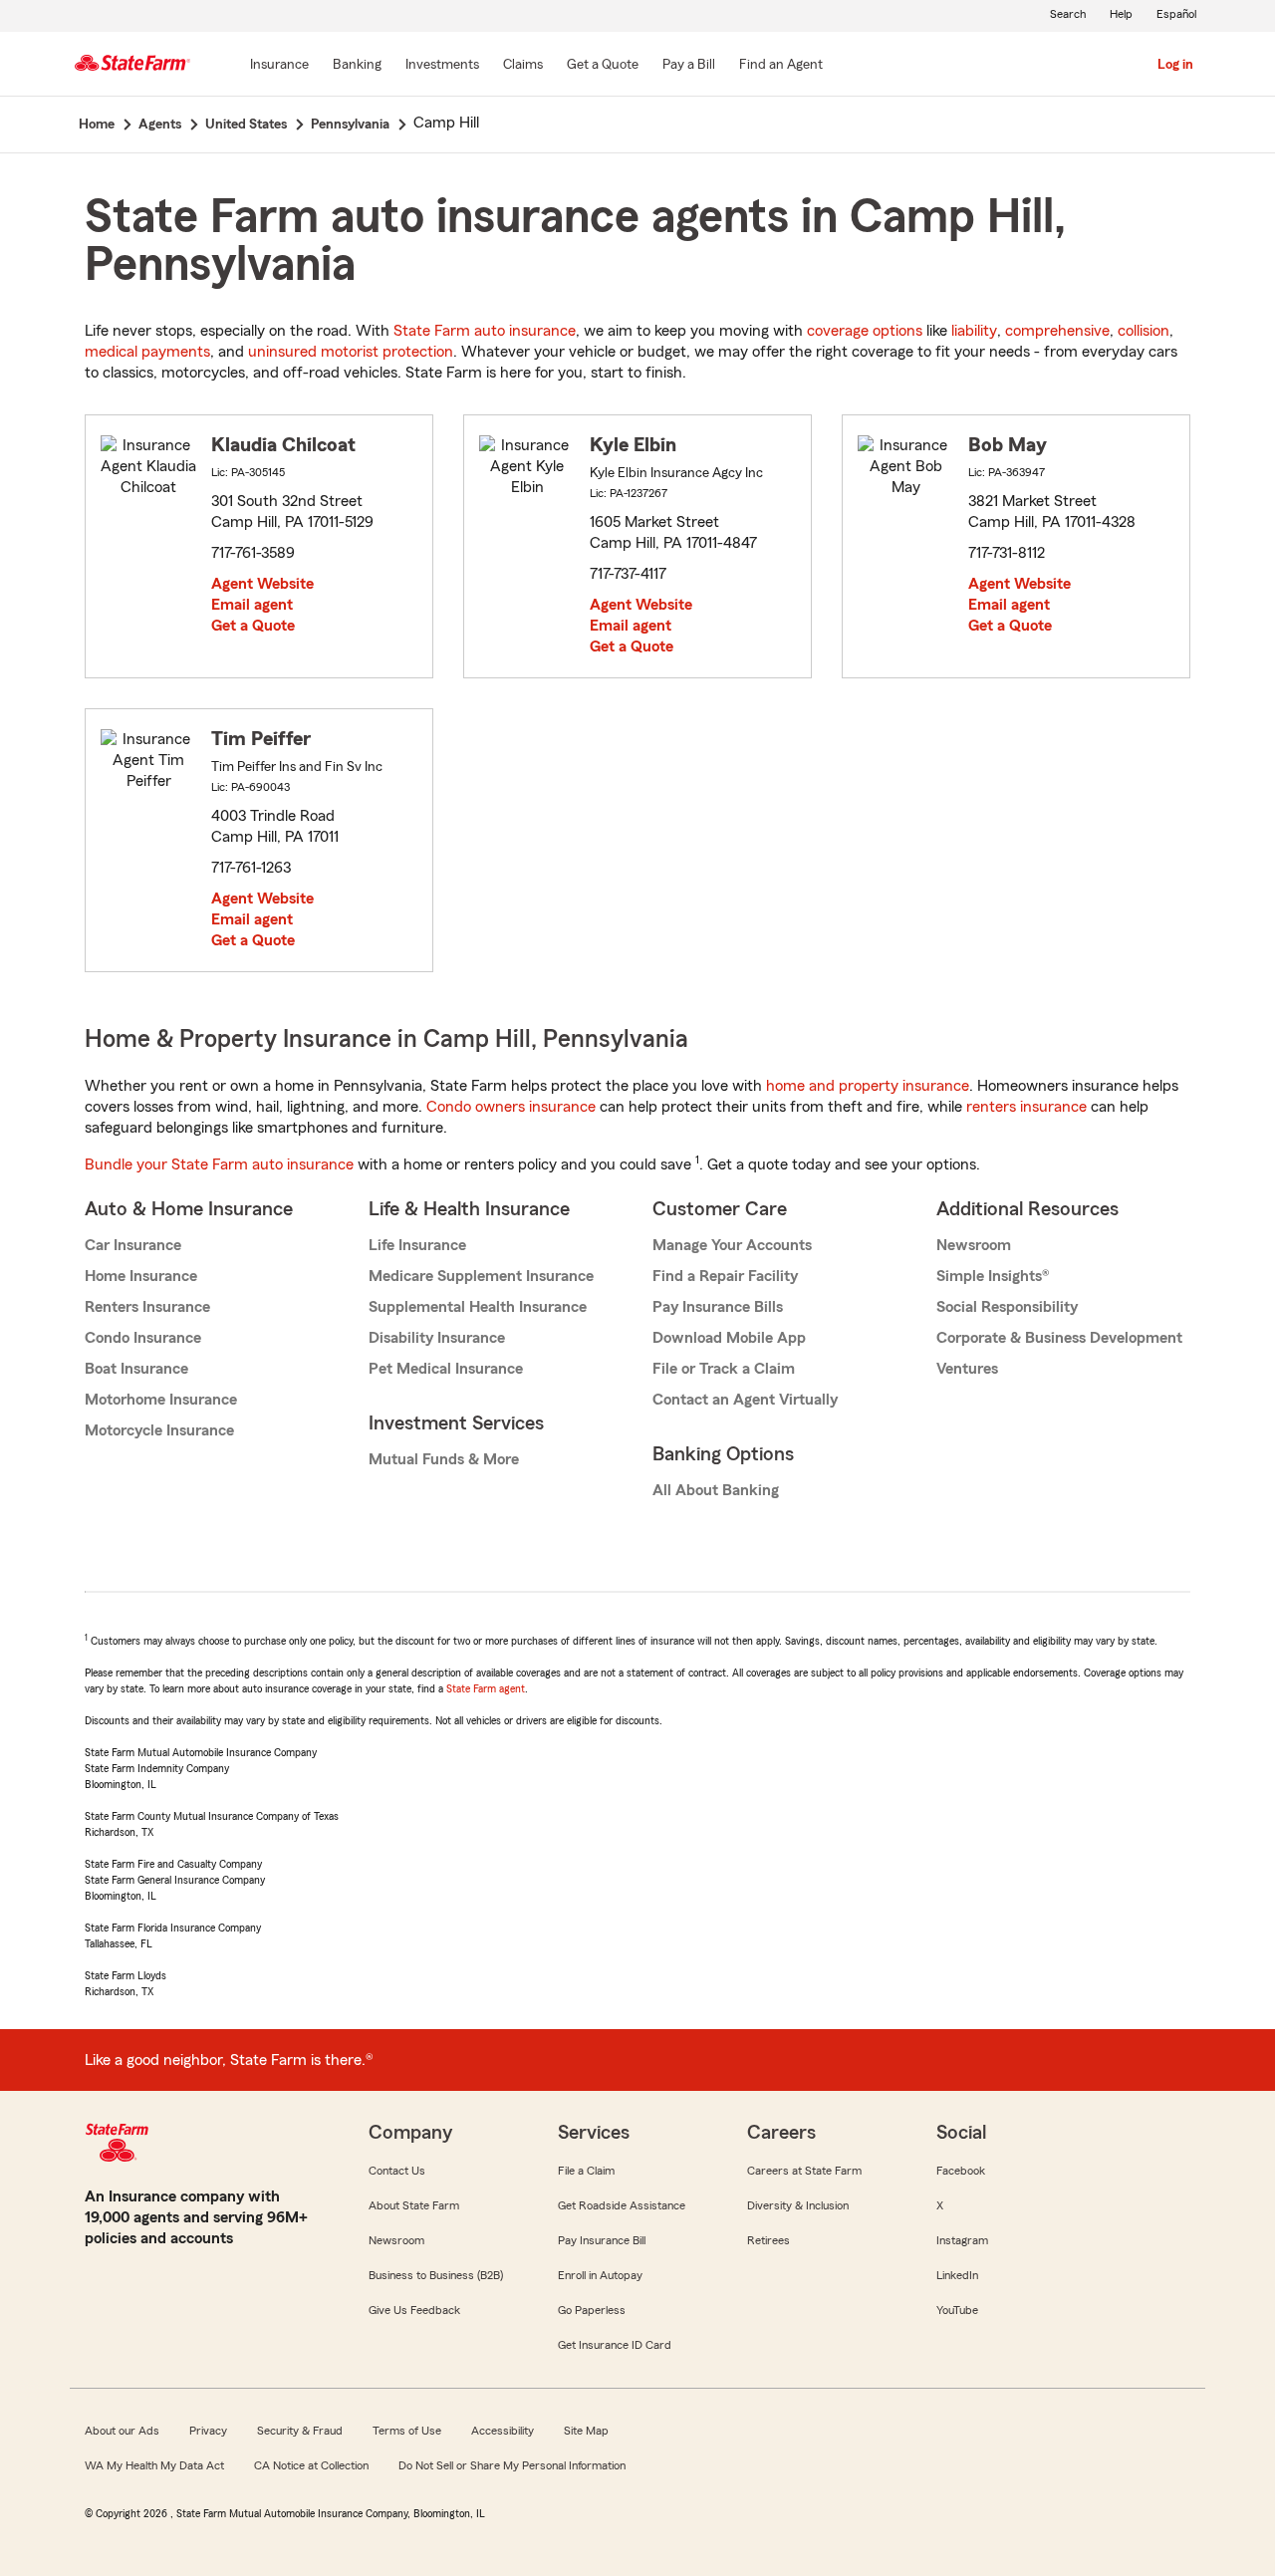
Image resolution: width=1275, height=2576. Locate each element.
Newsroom (974, 1245)
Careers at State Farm (804, 2171)
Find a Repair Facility (725, 1276)
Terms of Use (407, 2431)
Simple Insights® (993, 1276)
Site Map (586, 2431)
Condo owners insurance (511, 1107)
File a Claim (586, 2171)
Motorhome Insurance (161, 1400)
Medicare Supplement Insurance (481, 1276)
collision (1144, 331)
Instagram (962, 2240)
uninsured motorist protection (351, 352)
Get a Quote (253, 626)
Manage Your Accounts (732, 1245)
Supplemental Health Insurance (478, 1307)
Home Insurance (141, 1276)
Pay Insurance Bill (602, 2240)
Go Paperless (592, 2310)
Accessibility (503, 2431)
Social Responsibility (1007, 1307)
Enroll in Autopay (600, 2275)
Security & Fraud (300, 2431)
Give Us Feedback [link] (414, 2310)
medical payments (147, 352)
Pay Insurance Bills (718, 1307)
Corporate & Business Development (1059, 1338)
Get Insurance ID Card (615, 2345)
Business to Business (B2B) (436, 2275)
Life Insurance (417, 1245)
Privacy (208, 2431)
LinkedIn (957, 2275)
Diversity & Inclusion (798, 2205)
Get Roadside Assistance (622, 2205)
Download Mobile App (729, 1338)
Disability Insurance (437, 1338)
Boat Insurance (136, 1369)
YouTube (957, 2310)
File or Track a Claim (724, 1369)
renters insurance (1026, 1107)
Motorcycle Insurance (159, 1430)
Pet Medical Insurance (446, 1369)
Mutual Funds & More (444, 1459)
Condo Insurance (143, 1338)
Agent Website (262, 584)
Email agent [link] (252, 605)
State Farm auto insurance (485, 331)
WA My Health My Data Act (154, 2465)
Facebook (961, 2171)
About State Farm (414, 2205)
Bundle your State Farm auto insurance (219, 1164)
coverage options (865, 331)
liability (974, 331)
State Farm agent (486, 1688)
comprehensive (1057, 331)
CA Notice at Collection (311, 2465)
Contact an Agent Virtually (745, 1400)
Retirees (768, 2240)
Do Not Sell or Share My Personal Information (512, 2465)
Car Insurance (133, 1245)
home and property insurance (868, 1086)
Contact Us (397, 2171)
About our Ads (122, 2431)
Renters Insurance (147, 1307)
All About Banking (716, 1490)
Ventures (967, 1369)
